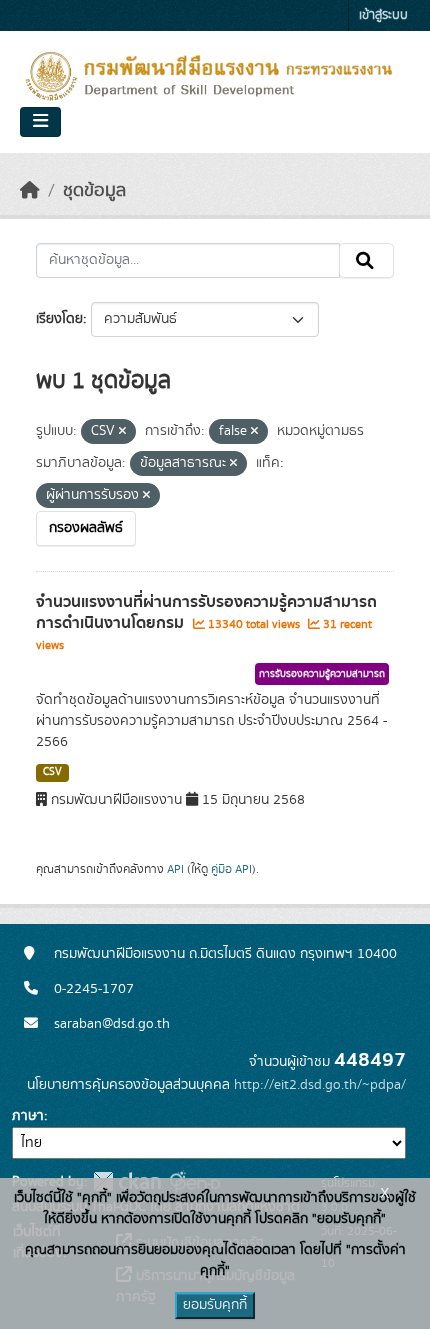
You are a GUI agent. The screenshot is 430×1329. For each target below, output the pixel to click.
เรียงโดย (59, 319)
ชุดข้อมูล (94, 191)
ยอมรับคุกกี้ (215, 1305)
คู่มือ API (231, 869)
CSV (52, 772)
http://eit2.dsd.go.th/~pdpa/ (320, 1085)
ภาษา (28, 1116)
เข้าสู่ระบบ (383, 15)
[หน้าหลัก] (30, 191)
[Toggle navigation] (40, 122)
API (175, 869)
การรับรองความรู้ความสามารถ (322, 674)
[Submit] (366, 261)
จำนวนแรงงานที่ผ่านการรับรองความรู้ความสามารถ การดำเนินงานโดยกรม (206, 612)
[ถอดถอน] (122, 432)
